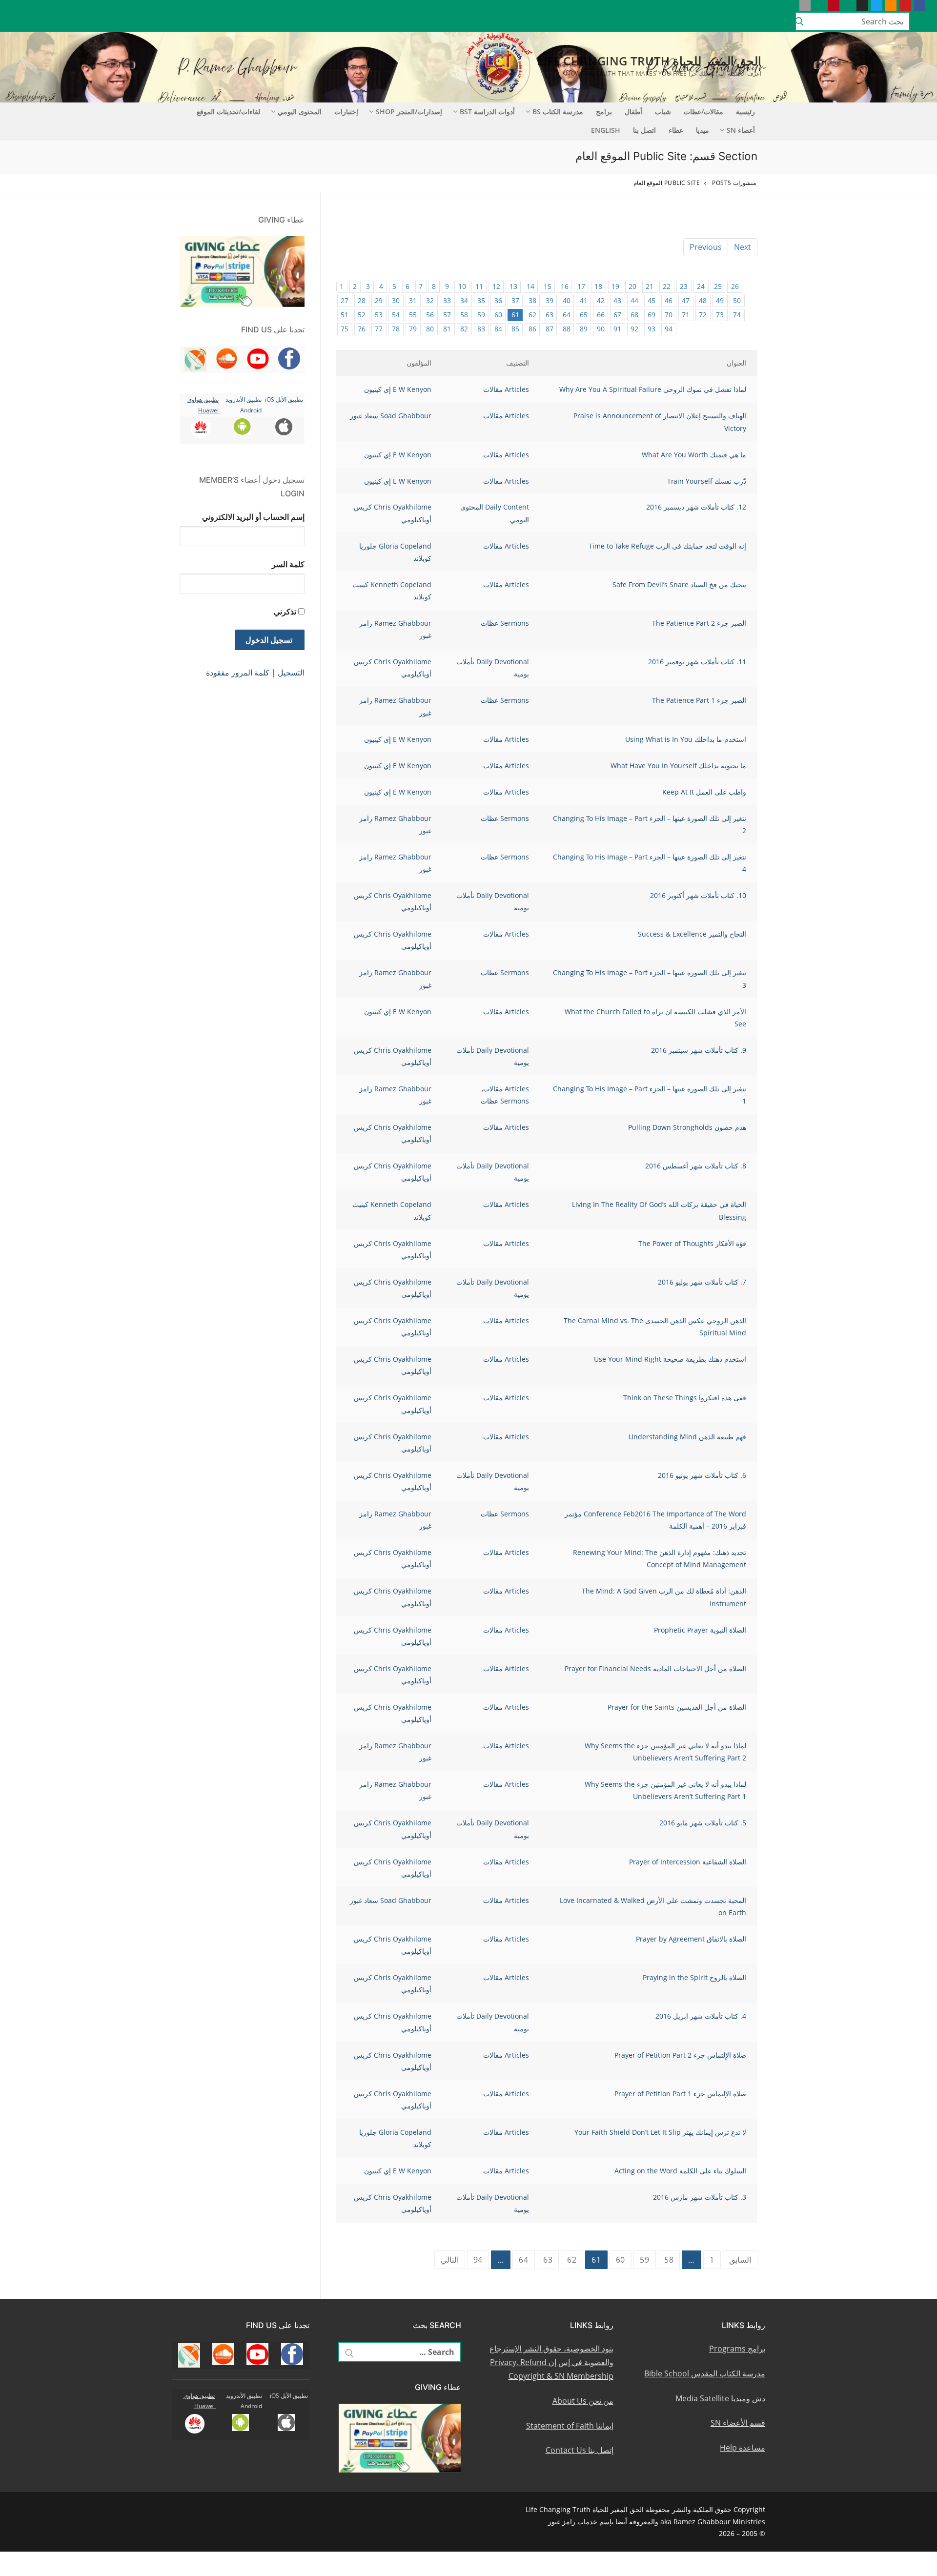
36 (498, 300)
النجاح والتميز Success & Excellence (692, 934)
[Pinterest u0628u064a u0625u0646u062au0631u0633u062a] (833, 6)
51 (345, 315)
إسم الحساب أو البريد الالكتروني (253, 517)
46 (669, 300)
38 (532, 300)
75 (345, 329)
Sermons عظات (505, 623)
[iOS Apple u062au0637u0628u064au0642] (805, 6)
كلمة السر (288, 564)
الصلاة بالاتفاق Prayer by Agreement (691, 1939)
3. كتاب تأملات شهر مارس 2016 (700, 2197)
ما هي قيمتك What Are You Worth (694, 455)
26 (735, 286)
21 (650, 286)
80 (430, 329)
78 (396, 329)
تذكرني (285, 612)
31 (413, 300)
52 (362, 315)
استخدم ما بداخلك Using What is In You (686, 739)
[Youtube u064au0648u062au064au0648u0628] (905, 6)
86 (532, 329)
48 (703, 300)
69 (652, 315)
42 (601, 300)
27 (345, 300)
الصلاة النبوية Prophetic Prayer (700, 1630)
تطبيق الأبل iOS (284, 399)
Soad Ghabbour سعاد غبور (391, 416)
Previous (706, 247)
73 (720, 315)
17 (581, 286)
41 (584, 300)
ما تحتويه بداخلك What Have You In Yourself (678, 766)
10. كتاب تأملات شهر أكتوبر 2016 (698, 895)
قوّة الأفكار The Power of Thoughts (692, 1243)
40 (567, 300)
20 (632, 286)
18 (598, 286)
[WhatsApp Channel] (848, 6)
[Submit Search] (799, 21)
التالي (450, 2260)
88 (567, 329)
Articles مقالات (506, 389)
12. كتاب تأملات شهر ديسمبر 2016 (696, 507)
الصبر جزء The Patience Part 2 (699, 623)
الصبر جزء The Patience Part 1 (699, 700)
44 (634, 300)
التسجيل (291, 673)
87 (550, 329)
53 (379, 315)
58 (464, 315)
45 (652, 300)
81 (447, 329)
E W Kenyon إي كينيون (398, 389)
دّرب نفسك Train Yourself (707, 481)
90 (601, 329)
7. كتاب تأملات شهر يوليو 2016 (702, 1282)
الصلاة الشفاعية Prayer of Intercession (688, 1862)
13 (513, 286)
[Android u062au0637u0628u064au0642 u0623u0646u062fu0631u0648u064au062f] (819, 6)
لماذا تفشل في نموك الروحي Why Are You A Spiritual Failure (653, 389)
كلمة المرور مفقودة (238, 673)
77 (379, 329)
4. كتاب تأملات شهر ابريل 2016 (701, 2016)
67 (617, 315)
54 (396, 315)
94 (669, 329)
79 (413, 329)
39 (550, 300)
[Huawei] (790, 6)
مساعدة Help (743, 2448)
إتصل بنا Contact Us (580, 2450)
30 (396, 300)
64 (567, 315)
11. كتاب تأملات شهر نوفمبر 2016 (697, 662)
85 (515, 329)
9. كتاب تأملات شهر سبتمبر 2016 (699, 1050)
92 (634, 329)
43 (617, 300)
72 (703, 315)
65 (584, 315)
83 (481, 329)
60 (498, 315)
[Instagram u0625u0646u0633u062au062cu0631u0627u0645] (862, 6)
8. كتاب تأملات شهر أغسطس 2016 (696, 1166)
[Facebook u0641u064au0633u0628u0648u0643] (920, 6)
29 (379, 300)
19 (615, 286)
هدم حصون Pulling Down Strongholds (687, 1127)
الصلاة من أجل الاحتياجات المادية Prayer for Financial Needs (655, 1668)
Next (743, 247)
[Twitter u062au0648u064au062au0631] (877, 6)
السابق (740, 2260)
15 (548, 286)
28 (362, 300)
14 (530, 286)
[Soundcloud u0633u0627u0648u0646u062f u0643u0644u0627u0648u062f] (891, 6)
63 (550, 315)
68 (634, 315)
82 (464, 329)
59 (481, 315)
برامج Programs (737, 2349)
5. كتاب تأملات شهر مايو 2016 (703, 1823)
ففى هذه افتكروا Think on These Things (685, 1398)
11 (479, 286)
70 (669, 315)
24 (701, 286)
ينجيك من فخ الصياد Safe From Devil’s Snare (679, 584)
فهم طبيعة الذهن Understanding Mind (687, 1437)
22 (667, 286)
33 (447, 300)
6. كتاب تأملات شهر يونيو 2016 (702, 1475)
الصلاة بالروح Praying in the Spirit (694, 1977)
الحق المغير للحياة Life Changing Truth (649, 61)
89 (584, 329)
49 (720, 300)
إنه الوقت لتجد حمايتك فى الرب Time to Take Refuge (667, 546)
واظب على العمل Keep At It (704, 792)
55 (413, 315)
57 (447, 315)
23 (684, 286)
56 (430, 315)
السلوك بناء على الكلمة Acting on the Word (680, 2171)
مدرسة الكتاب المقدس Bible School (705, 2373)
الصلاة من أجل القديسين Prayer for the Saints (677, 1707)
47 (686, 300)
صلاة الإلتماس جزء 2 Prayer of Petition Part (680, 2055)
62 (532, 315)
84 (498, 329)
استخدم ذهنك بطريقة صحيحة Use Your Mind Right (670, 1359)
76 (362, 329)
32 (430, 300)
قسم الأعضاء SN (738, 2423)
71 (686, 315)
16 (565, 286)
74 (737, 315)
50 (737, 300)
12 (496, 286)
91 (617, 329)
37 (515, 300)
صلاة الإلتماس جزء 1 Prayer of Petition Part (680, 2094)
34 (464, 300)
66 (601, 315)
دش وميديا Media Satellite (720, 2398)
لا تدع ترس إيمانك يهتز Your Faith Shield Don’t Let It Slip (660, 2132)
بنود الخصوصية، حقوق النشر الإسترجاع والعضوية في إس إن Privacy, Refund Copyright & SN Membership (551, 2362)
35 (481, 300)
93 (652, 329)
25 (718, 286)
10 (462, 286)
